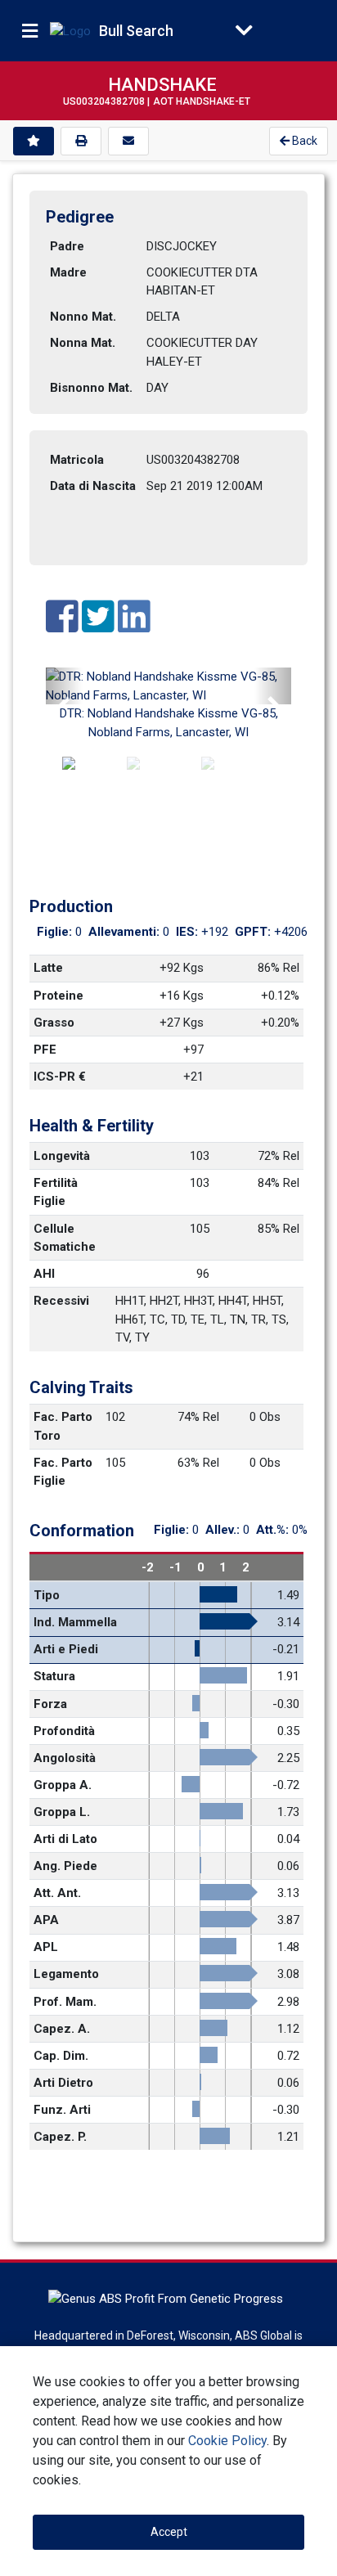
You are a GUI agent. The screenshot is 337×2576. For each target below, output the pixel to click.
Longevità (62, 1156)
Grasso (54, 1023)
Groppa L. (62, 1812)
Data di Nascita (93, 486)
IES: (189, 932)
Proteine (58, 996)
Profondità (64, 1731)
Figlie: (56, 932)
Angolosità (65, 1758)
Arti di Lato (65, 1839)
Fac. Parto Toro (65, 1426)
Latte (48, 968)
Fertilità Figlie (57, 1192)
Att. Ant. (57, 1893)
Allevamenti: (126, 932)
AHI (44, 1274)
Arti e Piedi (66, 1649)
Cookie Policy (227, 2441)
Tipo (47, 1595)
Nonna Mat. (83, 343)
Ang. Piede (65, 1866)
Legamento (66, 1974)
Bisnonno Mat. (91, 388)
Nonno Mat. (83, 317)
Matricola (77, 460)
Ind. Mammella (75, 1622)
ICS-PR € (60, 1077)
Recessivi (61, 1301)
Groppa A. (63, 1785)
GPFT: (254, 932)
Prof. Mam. (65, 2002)
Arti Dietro (63, 2083)
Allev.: (224, 1530)
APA (46, 1920)
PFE (45, 1050)
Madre (68, 272)
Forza (50, 1704)
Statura (54, 1676)
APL (46, 1947)
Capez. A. (62, 2029)
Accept (169, 2532)
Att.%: (274, 1530)
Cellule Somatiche (65, 1238)
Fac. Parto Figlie (65, 1472)
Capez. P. (60, 2137)
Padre (67, 246)
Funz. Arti (62, 2110)
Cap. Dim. (61, 2056)
